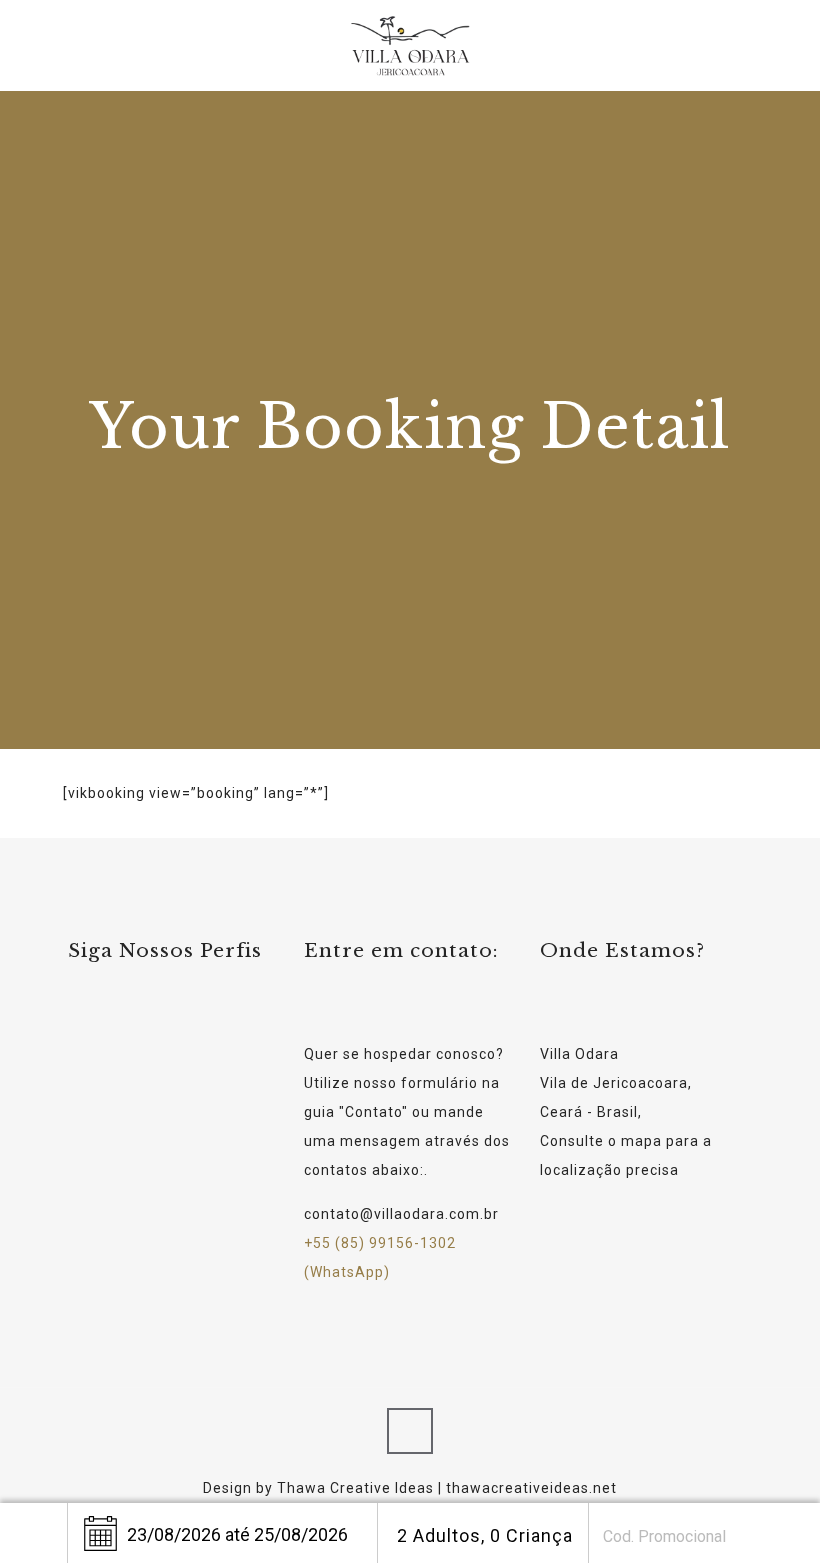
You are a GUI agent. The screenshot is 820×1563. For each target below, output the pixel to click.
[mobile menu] (720, 45)
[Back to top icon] (410, 1431)
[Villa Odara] (410, 45)
